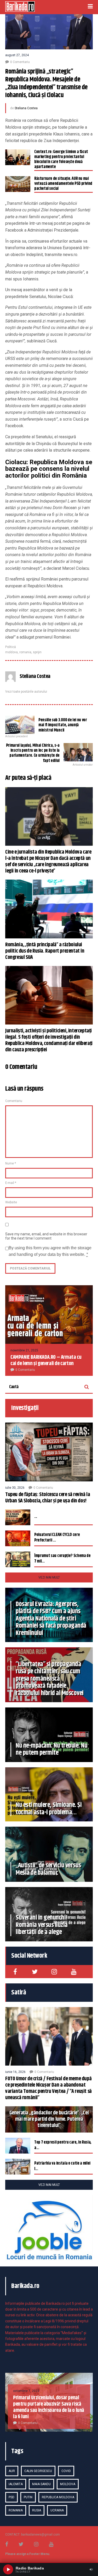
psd (11, 2497)
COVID (66, 2471)
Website (11, 1202)
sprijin (37, 652)
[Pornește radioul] (8, 2569)
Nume (11, 1163)
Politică (11, 647)
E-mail (11, 1183)
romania (25, 652)
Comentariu (14, 1101)
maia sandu (41, 2484)
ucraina (57, 2510)
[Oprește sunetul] (91, 2569)
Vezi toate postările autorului (26, 692)
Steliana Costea (26, 108)
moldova (11, 652)
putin (28, 2497)
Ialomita (16, 2484)
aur (12, 2471)
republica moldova (58, 2497)
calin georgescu (38, 2471)
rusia (37, 2510)
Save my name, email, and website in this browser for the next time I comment (46, 1236)
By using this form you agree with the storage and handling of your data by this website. (50, 1251)
